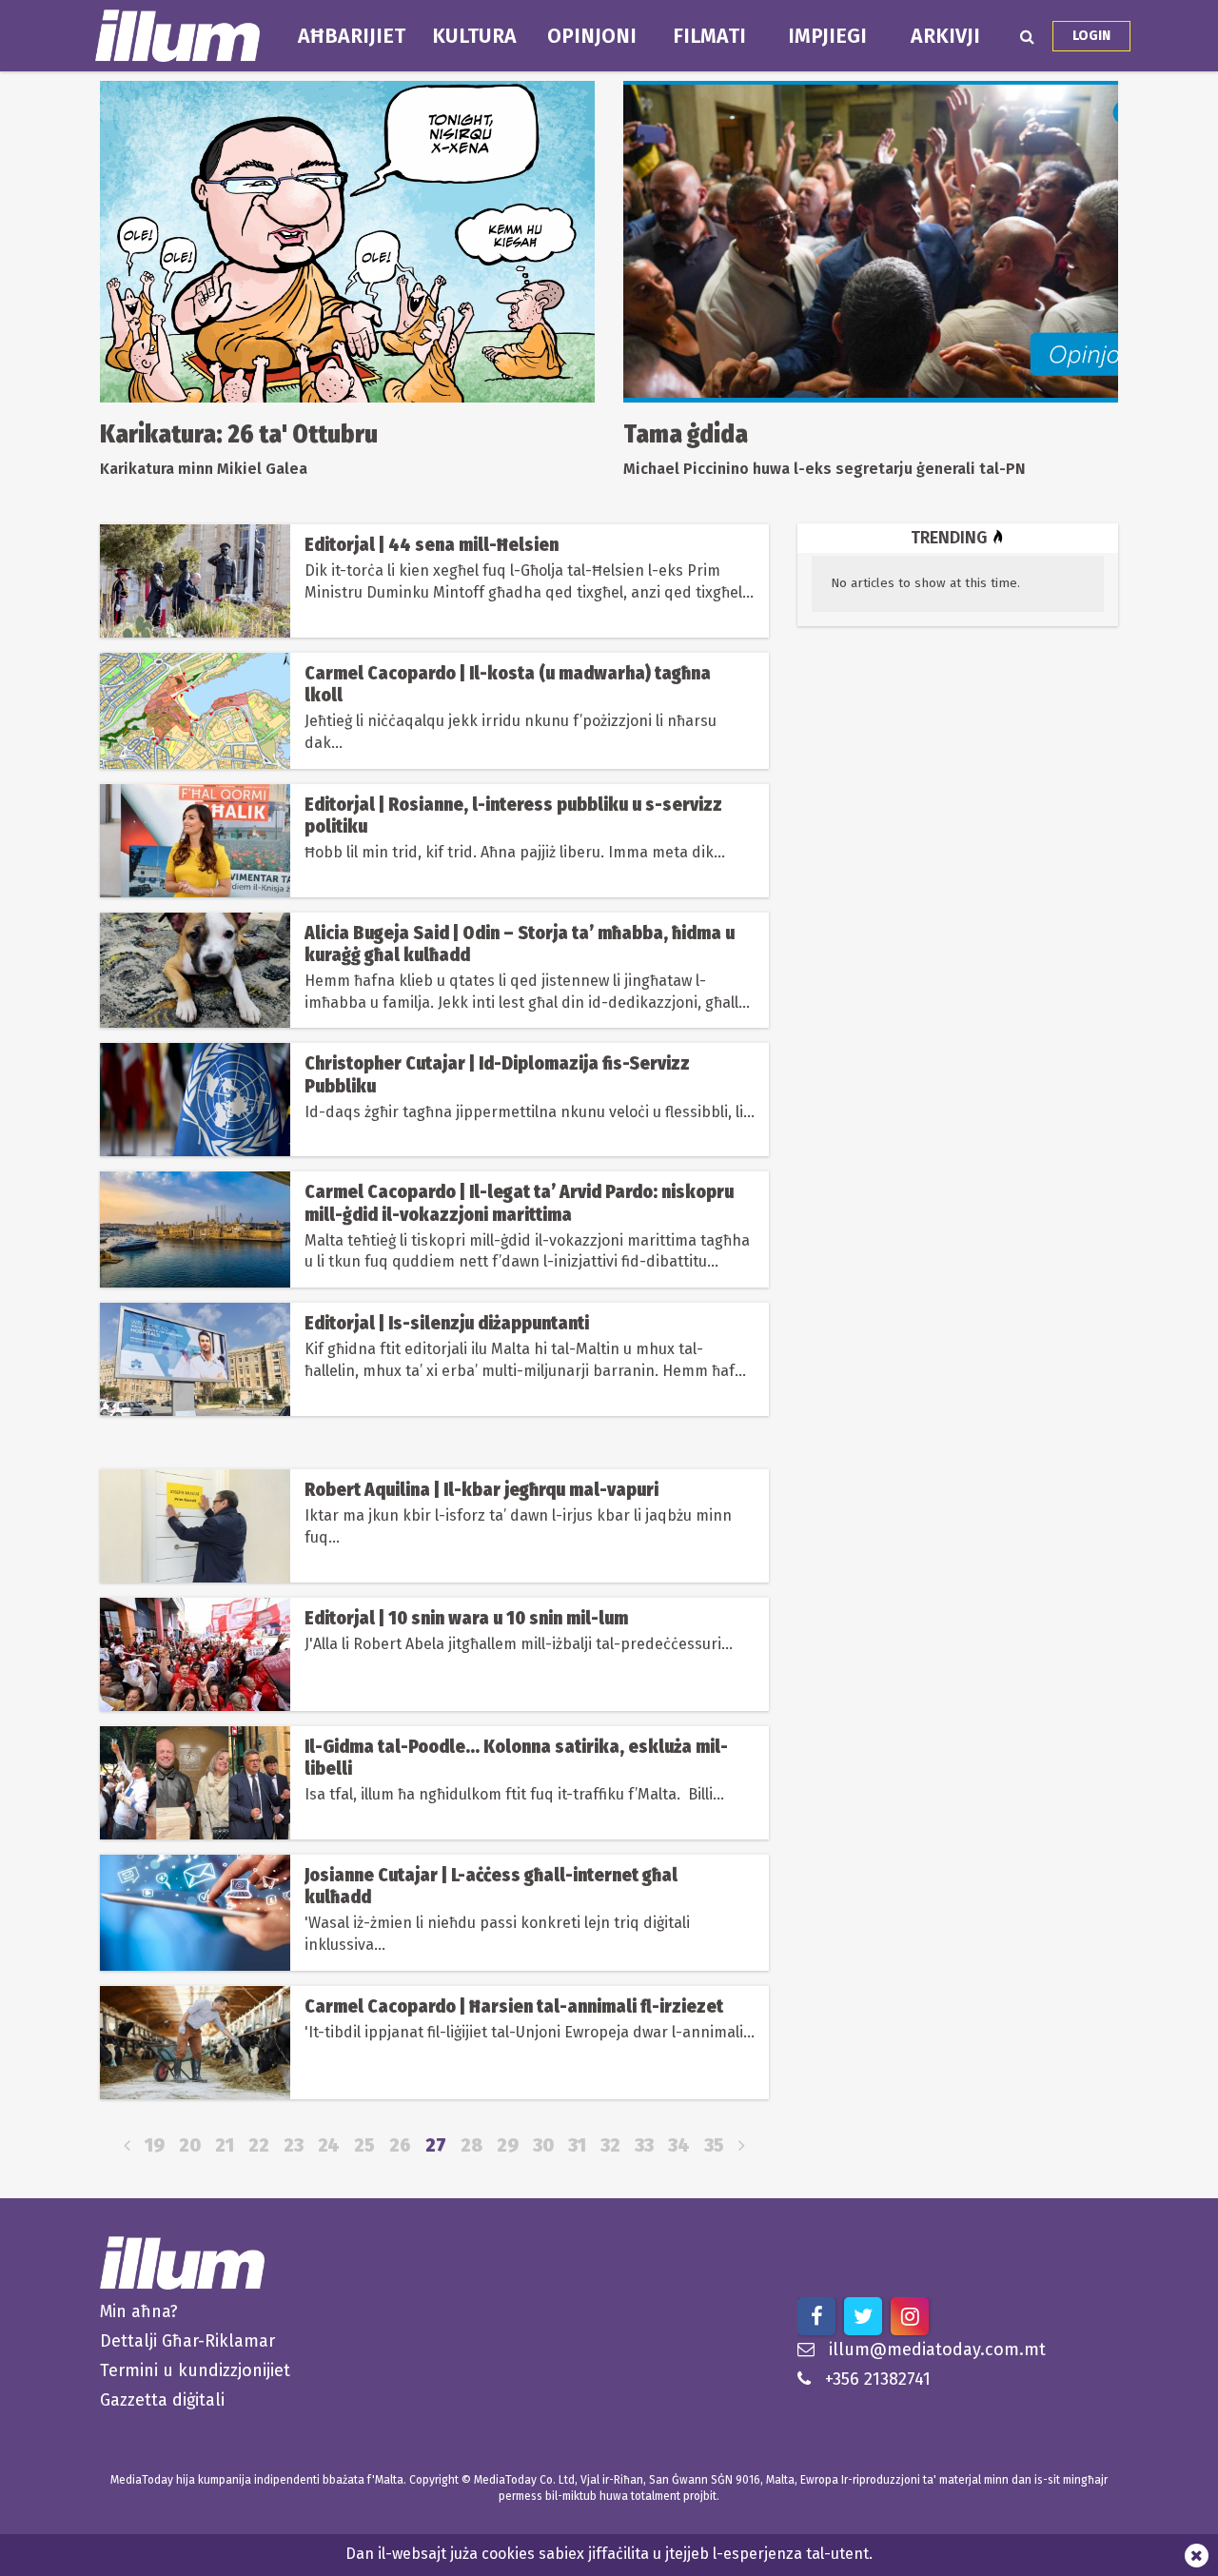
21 (225, 2145)
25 (364, 2145)
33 (644, 2145)
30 (543, 2145)
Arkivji (945, 36)
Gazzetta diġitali (162, 2400)
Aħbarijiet (352, 36)
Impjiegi (827, 36)
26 (400, 2145)
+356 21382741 (878, 2379)
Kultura (474, 36)
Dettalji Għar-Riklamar (187, 2341)
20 (190, 2145)
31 (577, 2145)
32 (610, 2145)
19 (155, 2145)
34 (679, 2145)
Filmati (709, 36)
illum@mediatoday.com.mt (937, 2350)
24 (329, 2145)
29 (508, 2145)
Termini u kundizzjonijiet (195, 2370)
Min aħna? (139, 2311)
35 (714, 2145)
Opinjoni (592, 36)
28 (471, 2145)
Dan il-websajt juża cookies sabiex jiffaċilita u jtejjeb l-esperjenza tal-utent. (609, 2554)
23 (294, 2145)
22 (259, 2145)
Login (1091, 36)
